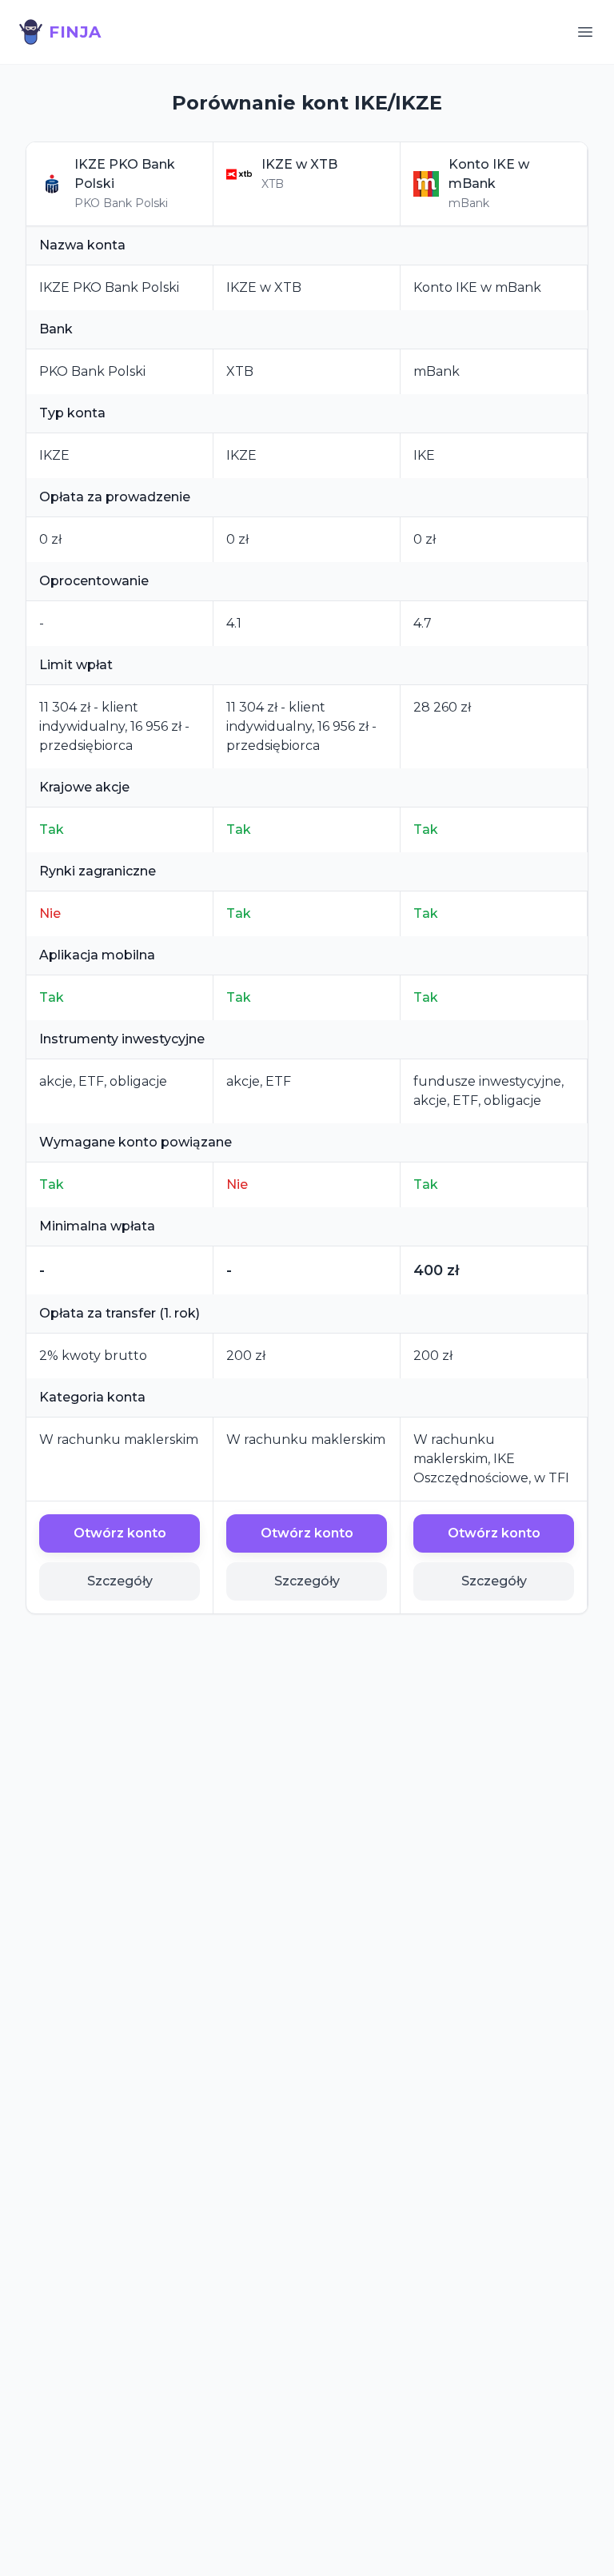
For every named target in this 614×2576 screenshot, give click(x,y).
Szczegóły (120, 1581)
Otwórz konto (120, 1533)
